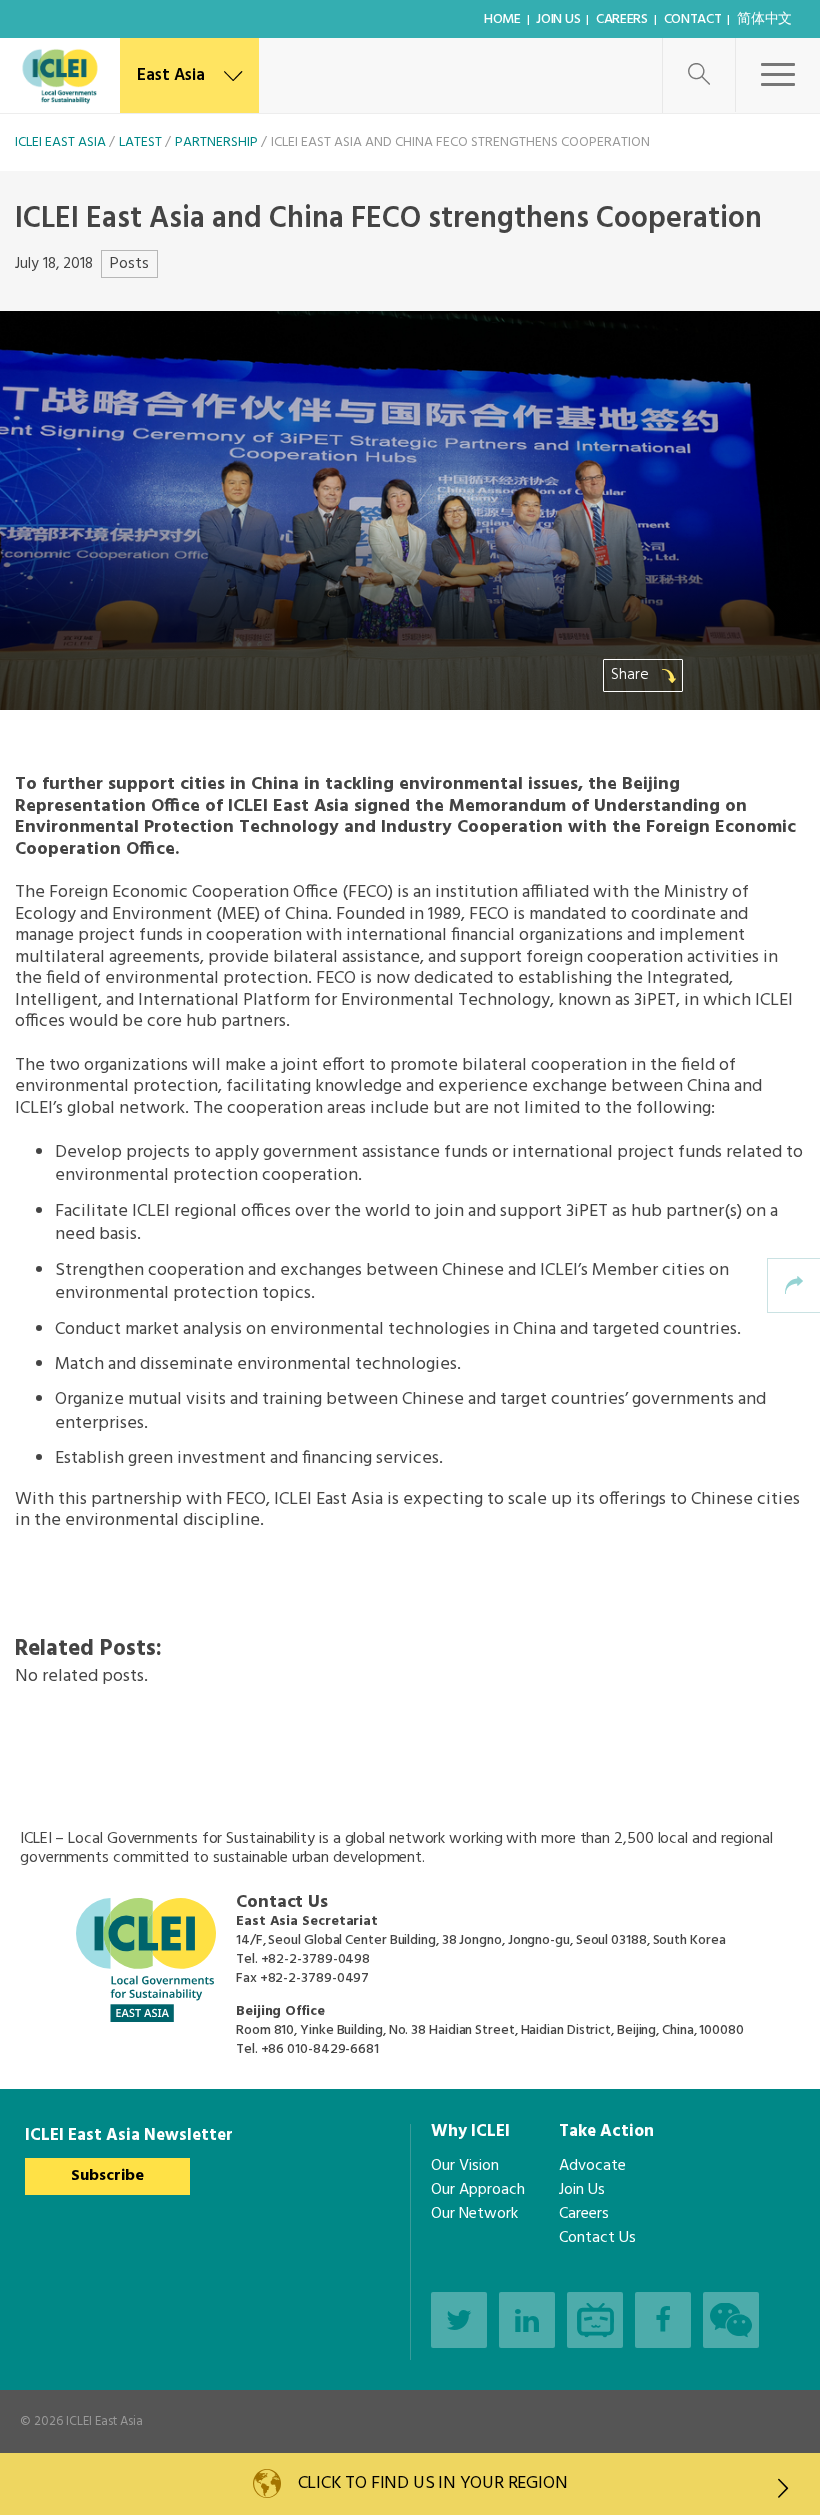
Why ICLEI (470, 2131)
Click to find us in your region (433, 2483)
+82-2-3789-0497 (315, 1978)
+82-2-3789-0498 (316, 1959)
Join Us (558, 19)
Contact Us (597, 2238)
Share (632, 675)
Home (502, 19)
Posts (129, 264)
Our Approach (478, 2190)
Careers (622, 19)
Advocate (592, 2166)
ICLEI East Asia (104, 2421)
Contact (693, 19)
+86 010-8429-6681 (320, 2049)
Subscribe (107, 2176)
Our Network (474, 2214)
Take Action (606, 2131)
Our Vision (465, 2166)
